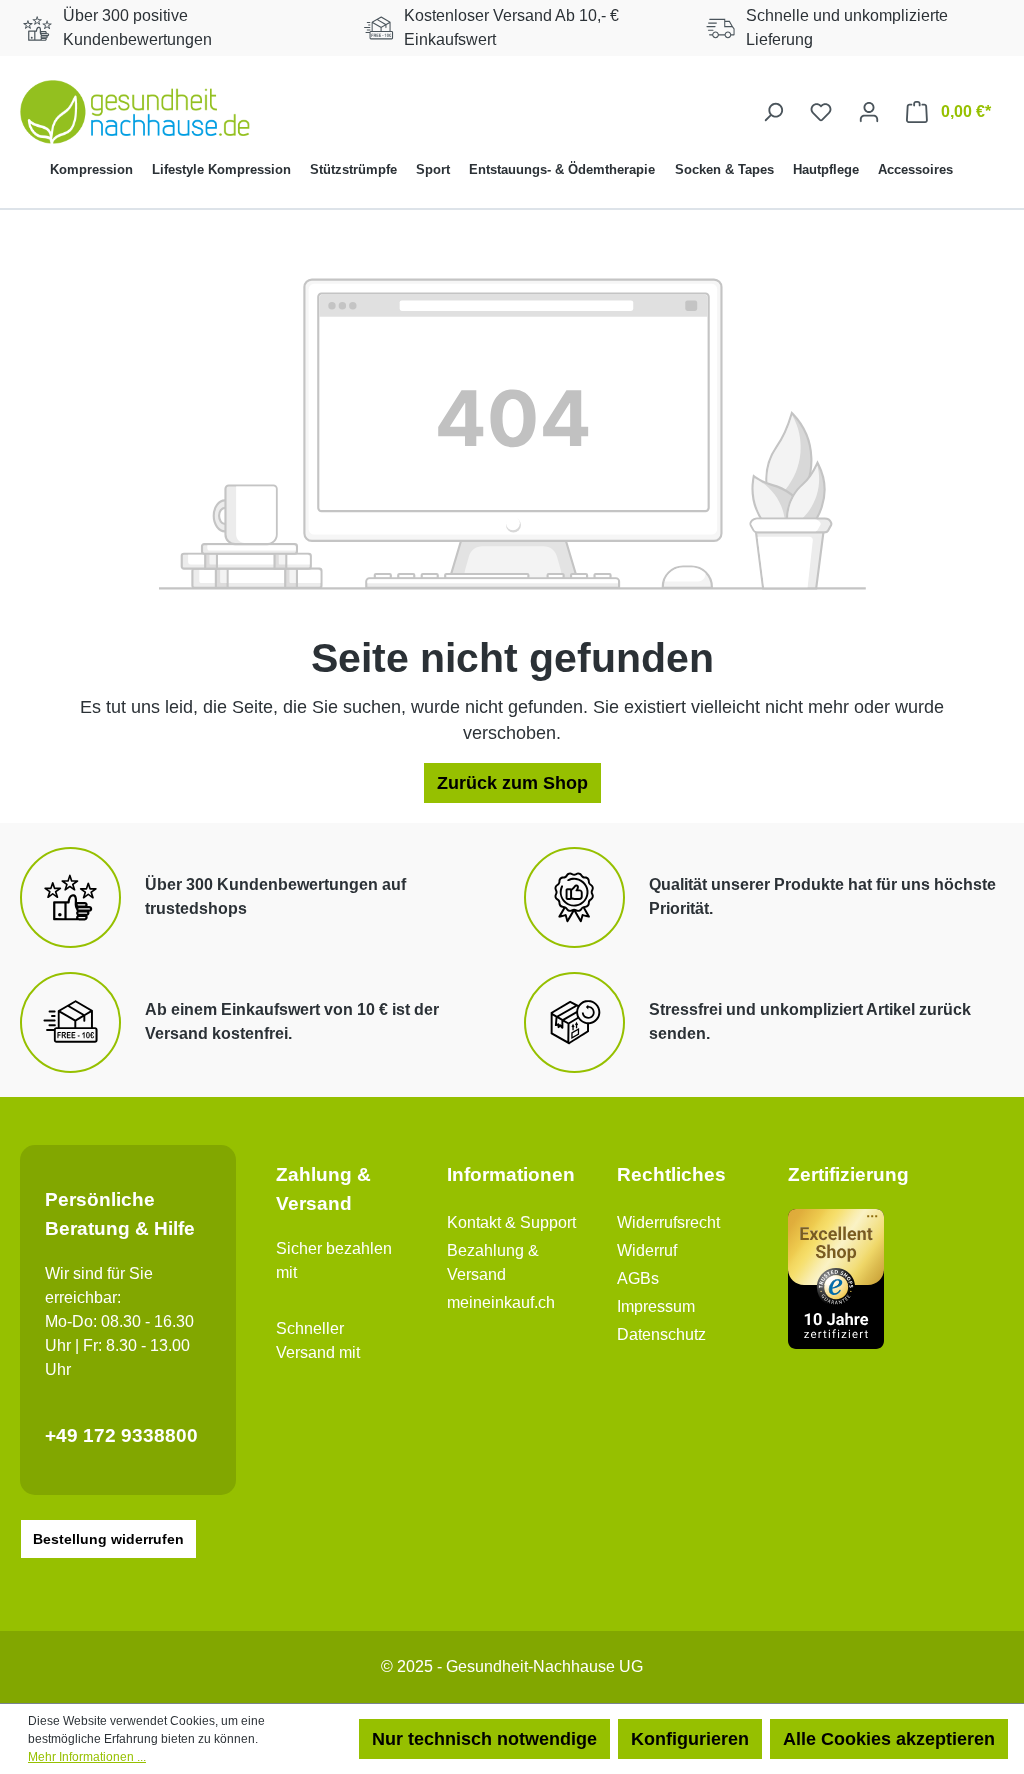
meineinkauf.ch (501, 1302)
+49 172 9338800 (121, 1435)
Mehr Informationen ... (87, 1757)
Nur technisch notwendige (484, 1739)
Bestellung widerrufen (108, 1539)
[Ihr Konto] (869, 111)
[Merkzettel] (821, 111)
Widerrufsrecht (668, 1222)
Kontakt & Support (511, 1222)
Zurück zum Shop (512, 783)
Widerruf (647, 1250)
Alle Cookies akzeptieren (889, 1739)
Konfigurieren (690, 1739)
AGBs (638, 1278)
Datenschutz (661, 1334)
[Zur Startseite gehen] (135, 112)
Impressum (656, 1306)
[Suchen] (773, 111)
